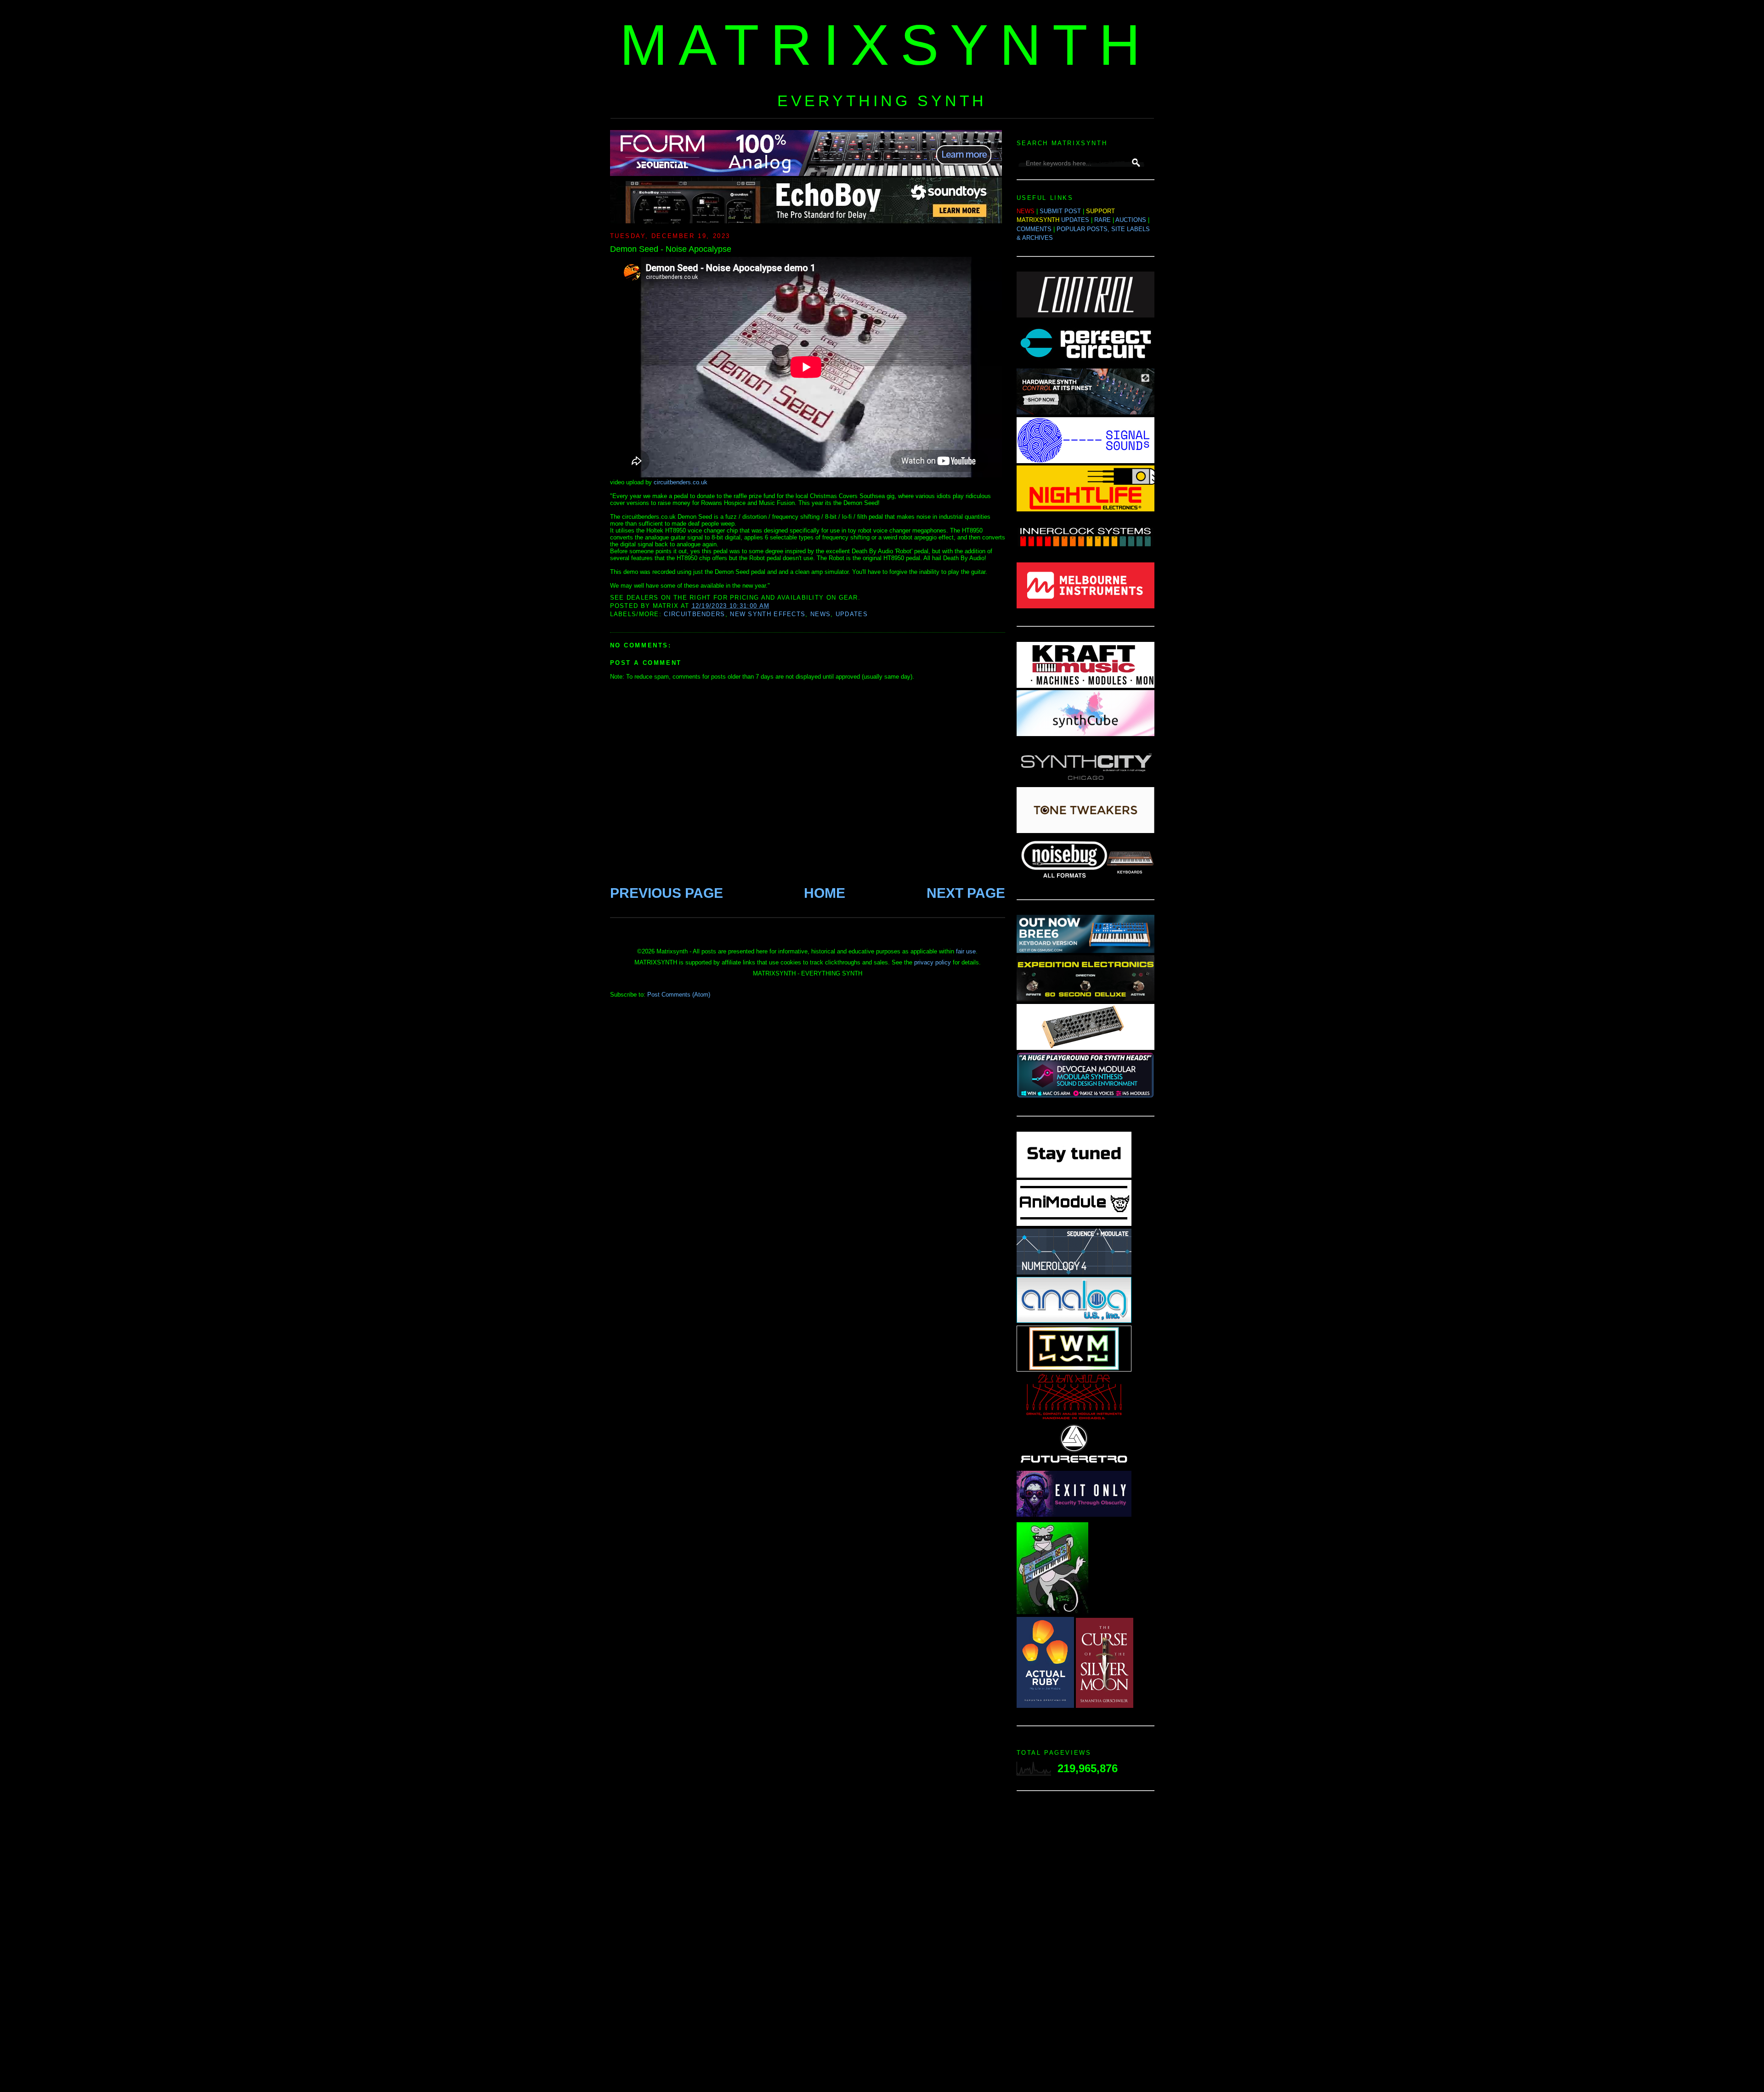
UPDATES (1075, 220)
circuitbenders (694, 614)
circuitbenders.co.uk (681, 482)
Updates (852, 614)
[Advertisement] (1086, 1944)
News (820, 614)
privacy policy (933, 962)
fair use (966, 951)
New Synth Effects (768, 614)
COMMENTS (1034, 229)
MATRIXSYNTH (886, 45)
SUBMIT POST (1060, 211)
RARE (1102, 220)
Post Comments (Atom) (679, 995)
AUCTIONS (1131, 220)
